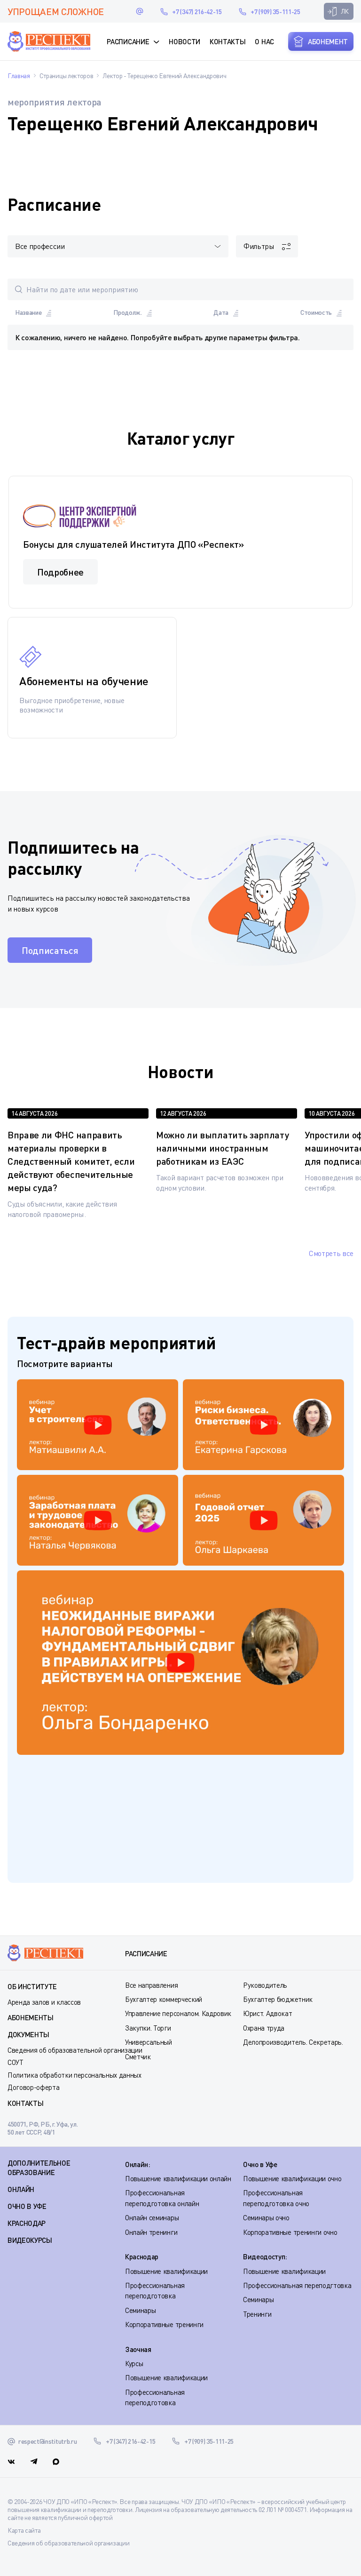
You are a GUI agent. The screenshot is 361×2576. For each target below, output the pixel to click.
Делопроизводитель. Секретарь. (293, 2042)
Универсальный (149, 2042)
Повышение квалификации (166, 2271)
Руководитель (265, 1985)
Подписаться (50, 950)
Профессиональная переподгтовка (297, 2285)
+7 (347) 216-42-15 (197, 12)
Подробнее (60, 572)
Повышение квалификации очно (292, 2178)
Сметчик (138, 2056)
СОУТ (16, 2062)
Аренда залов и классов (44, 2002)
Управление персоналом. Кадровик (178, 2013)
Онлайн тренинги (151, 2232)
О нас (264, 41)
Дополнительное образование (39, 2168)
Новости (184, 41)
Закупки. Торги (148, 2028)
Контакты (228, 41)
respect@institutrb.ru (140, 11)
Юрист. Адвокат (268, 2013)
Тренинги (257, 2314)
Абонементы (31, 2017)
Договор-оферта (34, 2087)
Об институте (32, 1986)
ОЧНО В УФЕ (27, 2206)
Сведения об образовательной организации (75, 2050)
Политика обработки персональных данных (75, 2075)
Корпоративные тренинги (164, 2324)
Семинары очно (266, 2217)
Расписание (128, 41)
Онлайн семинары (152, 2217)
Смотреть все (331, 1253)
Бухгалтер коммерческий (164, 1999)
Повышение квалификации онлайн (178, 2178)
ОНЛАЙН (21, 2189)
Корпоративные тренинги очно (290, 2232)
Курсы (134, 2363)
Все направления (151, 1985)
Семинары (140, 2310)
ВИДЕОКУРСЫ (30, 2240)
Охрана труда (264, 2028)
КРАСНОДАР (27, 2223)
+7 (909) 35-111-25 (275, 12)
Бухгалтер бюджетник (278, 1999)
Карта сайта (24, 2530)
